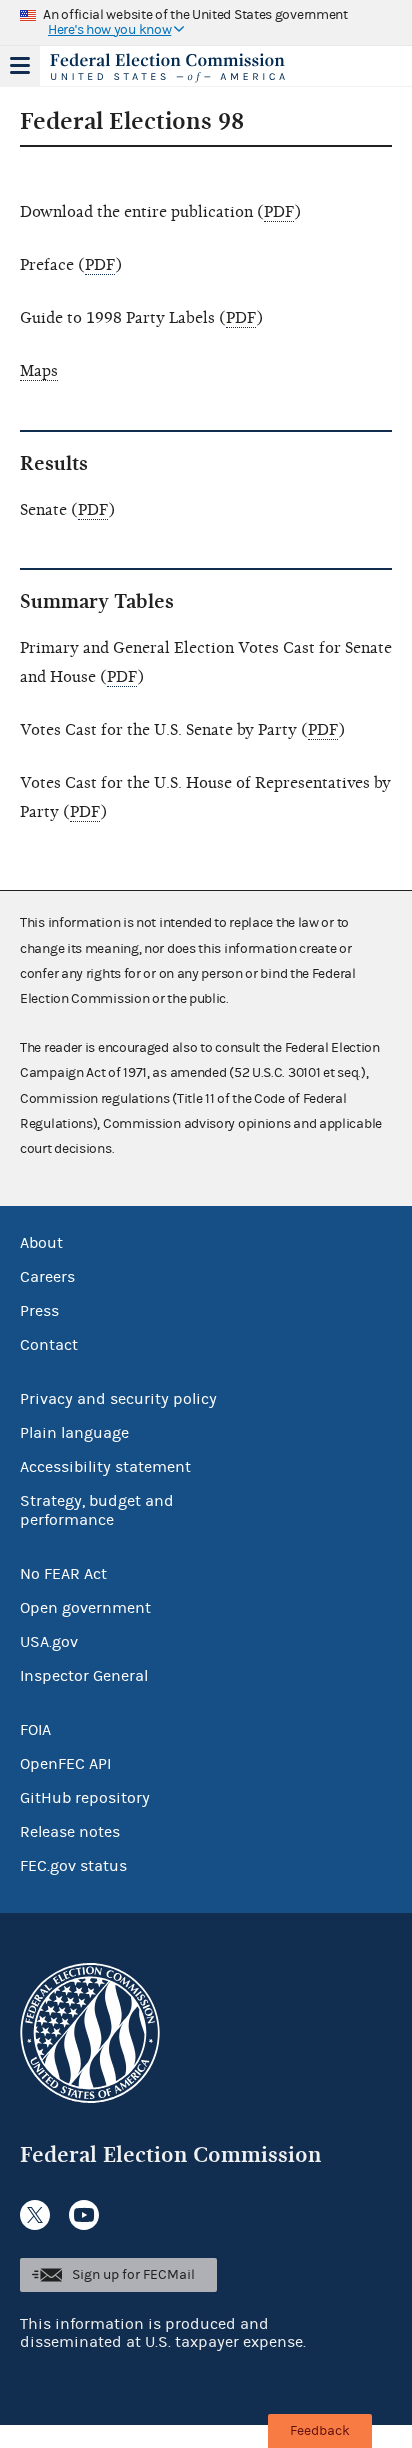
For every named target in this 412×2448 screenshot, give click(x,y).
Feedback (320, 2431)
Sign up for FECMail (133, 2275)
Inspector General (84, 1676)
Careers (47, 1277)
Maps (39, 371)
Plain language (74, 1433)
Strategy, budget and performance (97, 1510)
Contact (49, 1345)
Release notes (70, 1832)
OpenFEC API (65, 1764)
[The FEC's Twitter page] (35, 2215)
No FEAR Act (63, 1574)
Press (39, 1311)
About (41, 1243)
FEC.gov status (73, 1866)
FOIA (35, 1730)
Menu (20, 66)
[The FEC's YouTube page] (84, 2215)
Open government (85, 1608)
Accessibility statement (105, 1467)
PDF (279, 212)
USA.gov (49, 1642)
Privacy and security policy (118, 1399)
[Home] (181, 68)
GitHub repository (85, 1798)
